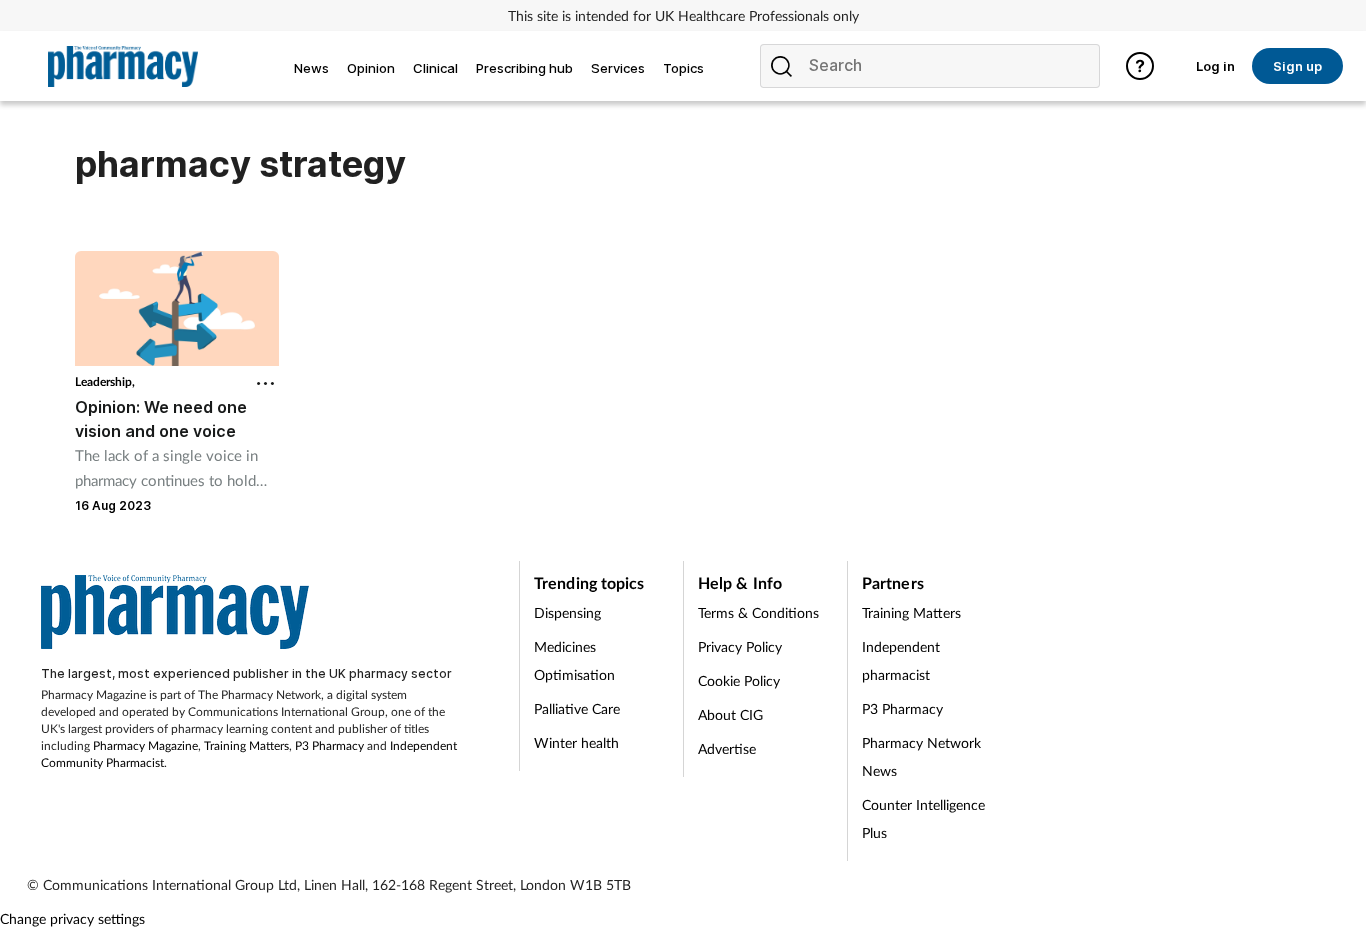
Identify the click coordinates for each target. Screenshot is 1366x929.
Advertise (727, 748)
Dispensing (567, 612)
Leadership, (105, 381)
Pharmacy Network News (921, 756)
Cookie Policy (739, 680)
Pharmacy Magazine (145, 745)
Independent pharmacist (901, 660)
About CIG (730, 714)
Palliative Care (577, 708)
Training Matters (246, 745)
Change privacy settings (72, 918)
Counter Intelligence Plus (923, 818)
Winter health (576, 742)
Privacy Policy (740, 646)
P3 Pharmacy (329, 745)
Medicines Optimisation (574, 660)
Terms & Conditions (758, 612)
